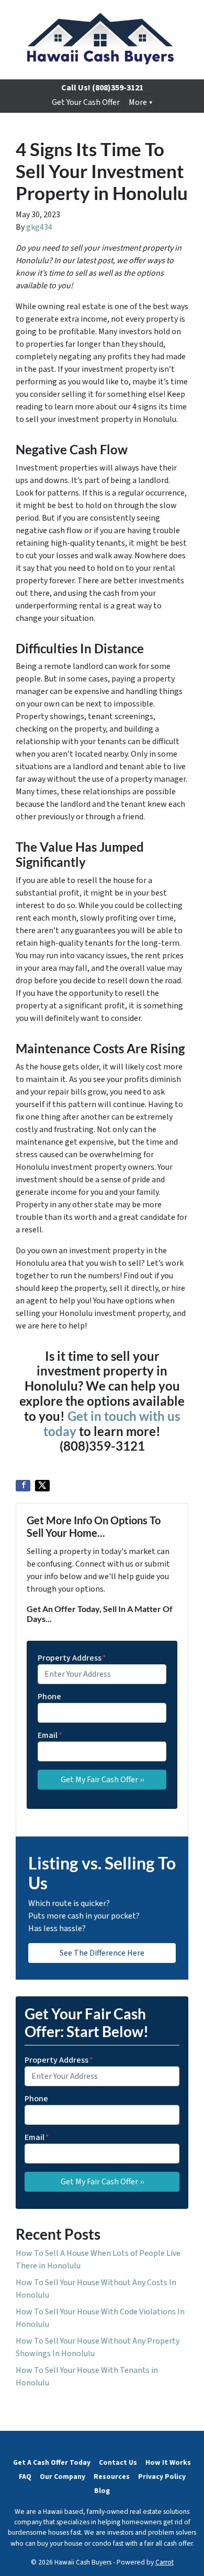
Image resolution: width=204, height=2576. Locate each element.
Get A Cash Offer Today (52, 2462)
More (138, 102)
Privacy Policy (162, 2477)
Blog (102, 2491)
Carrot (165, 2562)
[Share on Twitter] (42, 1486)
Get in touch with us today (112, 1424)
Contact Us (118, 2462)
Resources (112, 2477)
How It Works (168, 2462)
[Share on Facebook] (23, 1486)
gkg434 (39, 227)
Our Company (63, 2477)
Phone (49, 1697)
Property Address (72, 1658)
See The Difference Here (102, 1953)
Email (50, 1735)
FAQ (25, 2477)
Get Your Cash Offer (86, 102)
